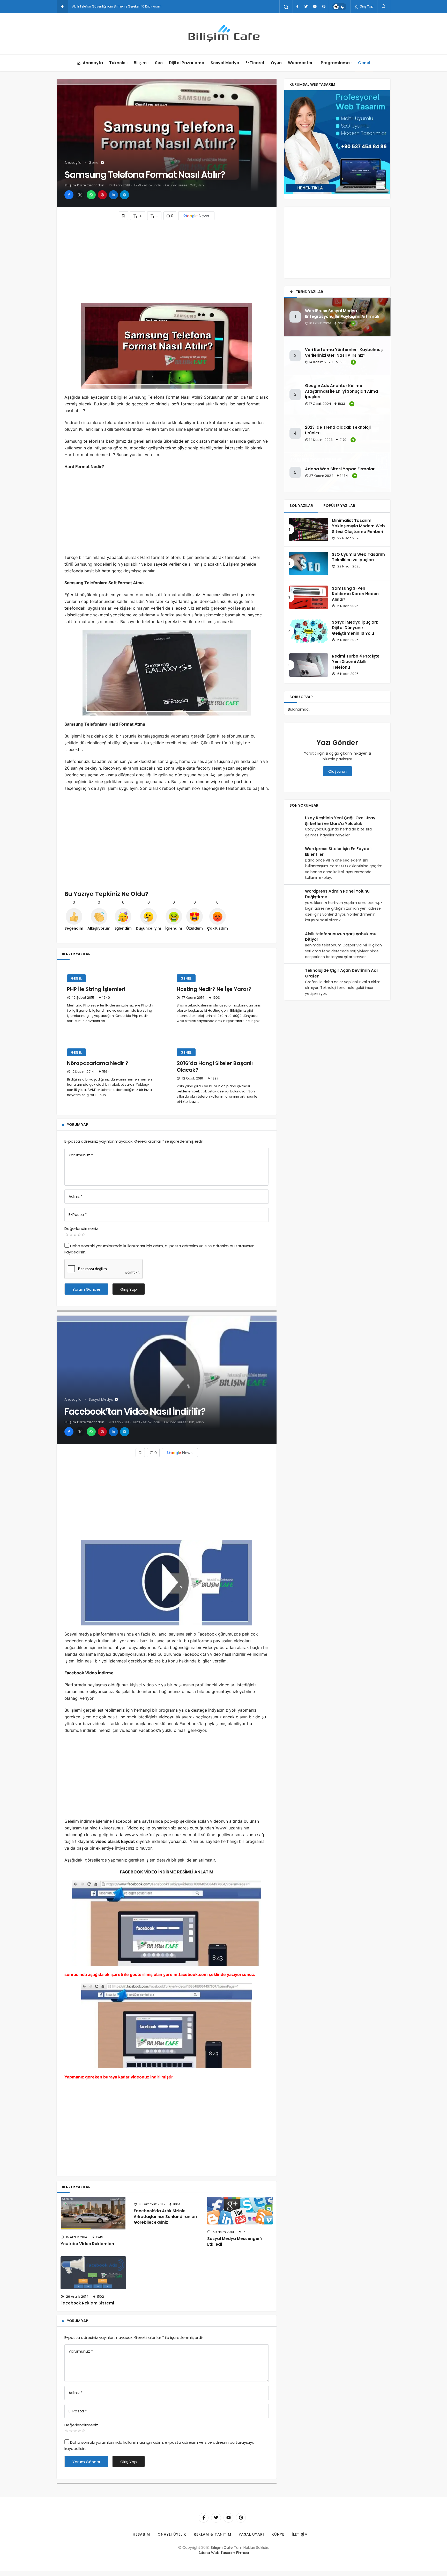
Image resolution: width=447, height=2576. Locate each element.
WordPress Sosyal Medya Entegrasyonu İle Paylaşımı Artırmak (342, 314)
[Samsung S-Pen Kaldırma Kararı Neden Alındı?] (309, 597)
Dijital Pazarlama (187, 63)
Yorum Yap (78, 1125)
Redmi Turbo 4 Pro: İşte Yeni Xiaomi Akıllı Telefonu (356, 662)
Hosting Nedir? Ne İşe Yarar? (214, 989)
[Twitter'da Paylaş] (80, 195)
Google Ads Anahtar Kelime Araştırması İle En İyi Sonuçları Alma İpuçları (341, 391)
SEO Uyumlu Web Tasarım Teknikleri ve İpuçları (358, 557)
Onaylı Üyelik (172, 2534)
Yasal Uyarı (251, 2534)
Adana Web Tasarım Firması (224, 2553)
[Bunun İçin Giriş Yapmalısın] (123, 216)
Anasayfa (93, 63)
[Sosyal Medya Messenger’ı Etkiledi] (240, 2211)
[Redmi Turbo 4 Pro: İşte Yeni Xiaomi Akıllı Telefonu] (309, 665)
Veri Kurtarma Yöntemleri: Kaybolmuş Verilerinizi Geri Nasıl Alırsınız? (344, 352)
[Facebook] (297, 6)
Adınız (76, 1196)
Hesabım (141, 2534)
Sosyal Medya (225, 63)
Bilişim (140, 63)
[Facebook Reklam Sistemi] (93, 2273)
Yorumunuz (81, 1155)
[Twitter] (306, 6)
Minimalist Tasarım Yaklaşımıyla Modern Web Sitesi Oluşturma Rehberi (358, 526)
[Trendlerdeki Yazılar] (62, 6)
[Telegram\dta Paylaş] (125, 195)
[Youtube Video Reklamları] (93, 2213)
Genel (364, 63)
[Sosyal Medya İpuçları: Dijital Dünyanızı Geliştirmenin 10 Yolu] (309, 631)
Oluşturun (337, 771)
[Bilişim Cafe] (224, 34)
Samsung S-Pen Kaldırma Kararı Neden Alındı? (355, 594)
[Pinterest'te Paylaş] (102, 195)
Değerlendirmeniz (81, 1228)
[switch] (339, 7)
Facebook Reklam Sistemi (87, 2303)
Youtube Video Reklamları (87, 2244)
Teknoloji (118, 63)
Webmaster (300, 63)
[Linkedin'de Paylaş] (113, 195)
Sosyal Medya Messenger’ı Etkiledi (234, 2241)
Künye (278, 2534)
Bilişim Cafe (75, 185)
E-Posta (78, 1214)
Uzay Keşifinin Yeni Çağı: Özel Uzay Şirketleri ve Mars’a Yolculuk (340, 821)
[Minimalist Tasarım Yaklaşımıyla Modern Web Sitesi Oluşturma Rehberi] (309, 529)
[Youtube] (315, 6)
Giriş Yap (366, 6)
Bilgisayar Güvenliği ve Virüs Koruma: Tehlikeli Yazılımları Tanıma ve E (127, 6)
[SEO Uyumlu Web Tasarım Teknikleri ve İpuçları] (309, 563)
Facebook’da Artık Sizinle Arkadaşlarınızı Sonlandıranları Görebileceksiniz (165, 2217)
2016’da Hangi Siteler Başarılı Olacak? (215, 1067)
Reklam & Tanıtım (213, 2534)
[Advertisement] (167, 262)
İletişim (300, 2534)
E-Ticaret (255, 63)
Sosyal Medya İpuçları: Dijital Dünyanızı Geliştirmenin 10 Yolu (355, 628)
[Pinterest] (324, 6)
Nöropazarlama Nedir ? (98, 1063)
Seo (159, 63)
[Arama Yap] (286, 7)
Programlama (335, 63)
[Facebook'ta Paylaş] (69, 195)
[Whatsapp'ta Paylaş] (91, 195)
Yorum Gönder (86, 1289)
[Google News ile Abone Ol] (196, 216)
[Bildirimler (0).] (384, 6)
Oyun (276, 63)
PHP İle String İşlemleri (96, 989)
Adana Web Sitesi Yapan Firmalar (340, 469)
